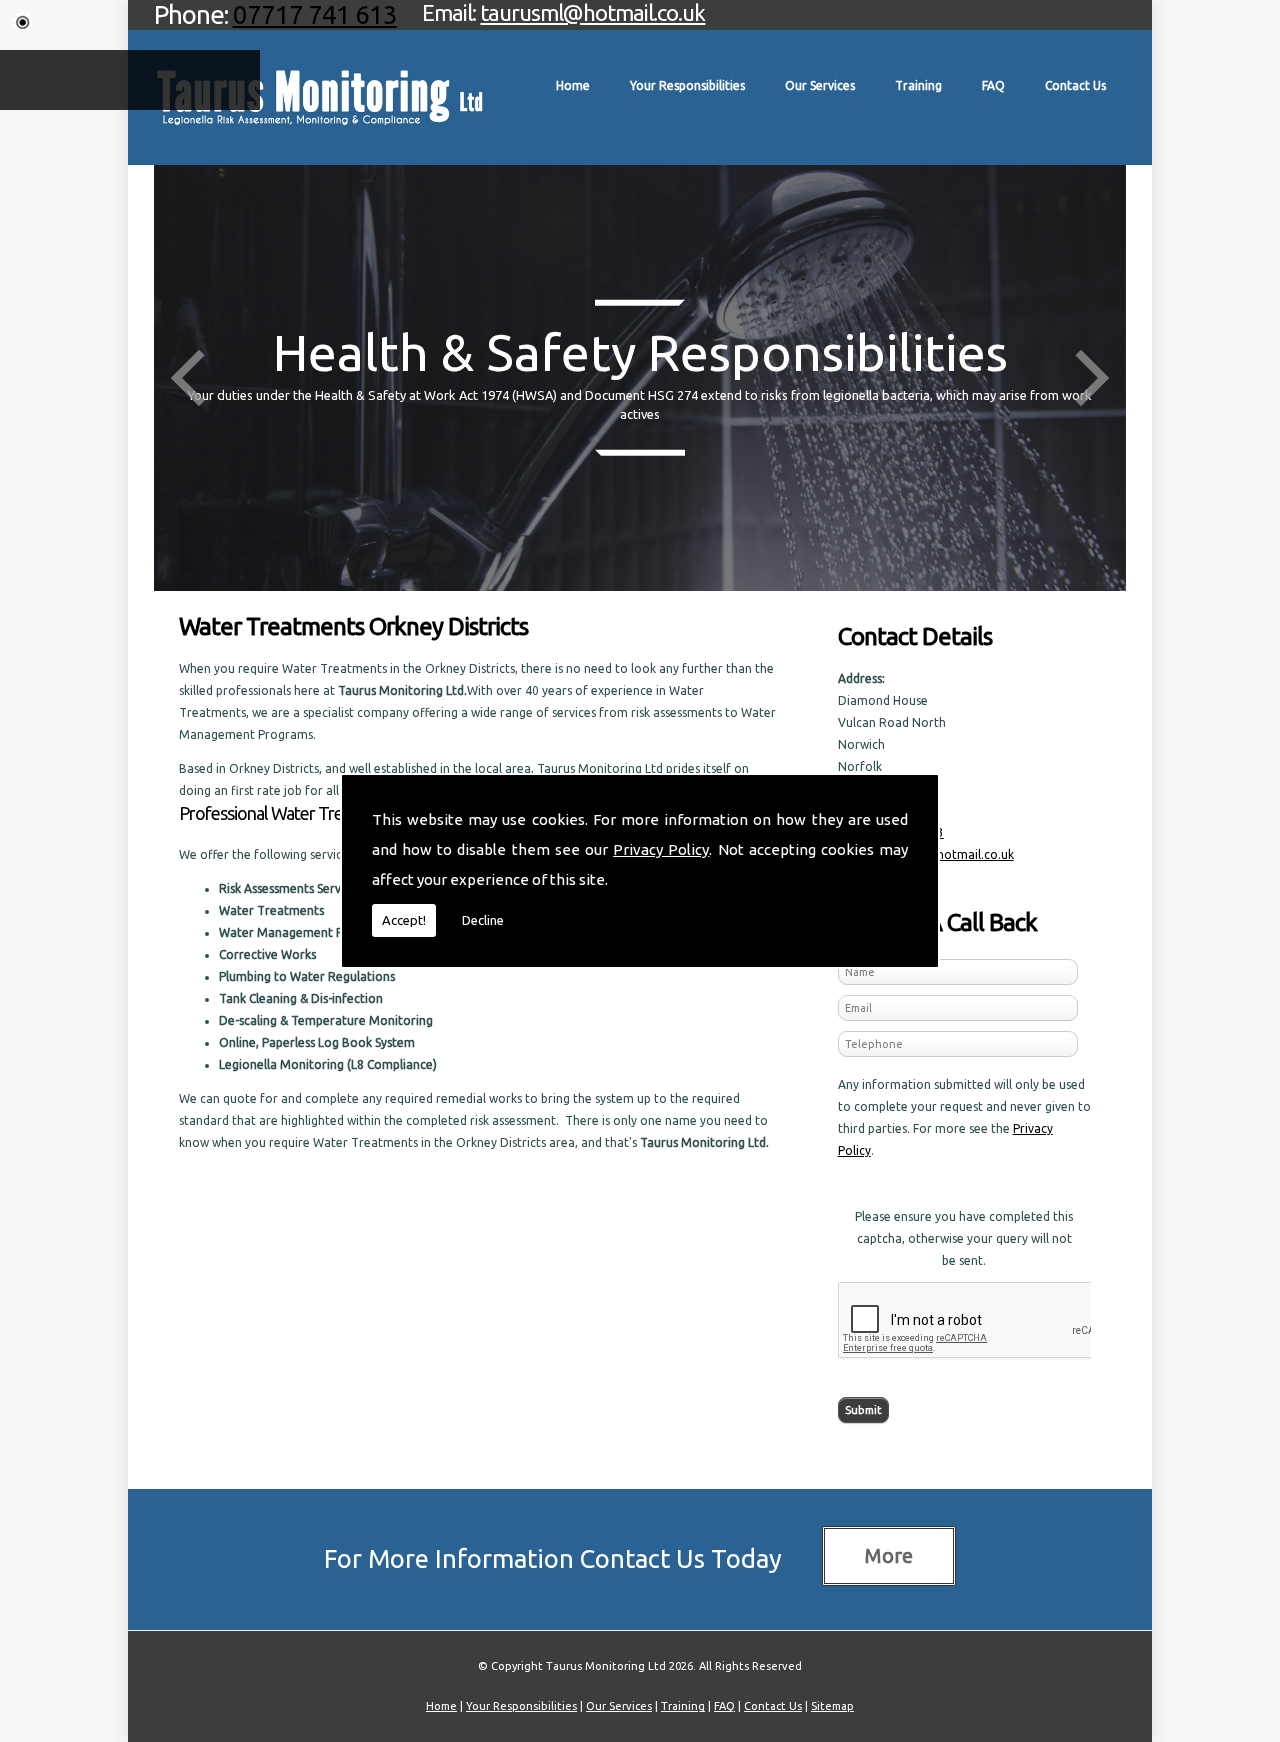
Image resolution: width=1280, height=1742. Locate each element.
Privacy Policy (661, 849)
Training (918, 85)
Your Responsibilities (687, 85)
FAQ (993, 85)
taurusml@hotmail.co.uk (592, 12)
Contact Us (1075, 85)
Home (573, 85)
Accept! (404, 920)
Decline (483, 920)
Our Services (820, 85)
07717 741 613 (315, 14)
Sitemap (832, 1706)
